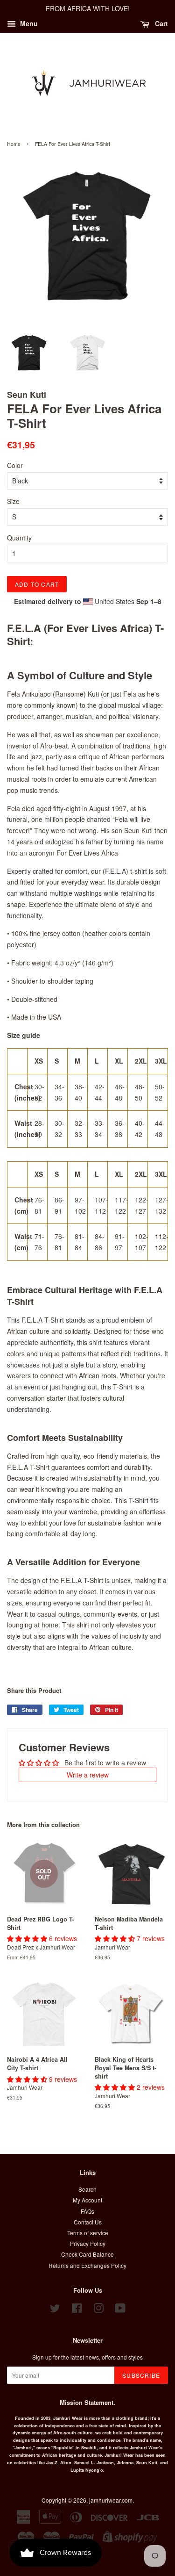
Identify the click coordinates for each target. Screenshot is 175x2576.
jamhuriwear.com (111, 2500)
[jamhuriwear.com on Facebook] (77, 2310)
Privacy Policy (88, 2243)
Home (14, 144)
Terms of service (88, 2233)
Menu (28, 23)
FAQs (87, 2211)
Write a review (88, 1775)
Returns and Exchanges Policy (87, 2265)
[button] (28, 1938)
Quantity (19, 538)
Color (15, 465)
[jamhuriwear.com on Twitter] (55, 2310)
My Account (87, 2200)
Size (13, 501)
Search (87, 2189)
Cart (161, 23)
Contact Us (88, 2222)
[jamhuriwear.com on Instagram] (98, 2310)
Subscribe (141, 2375)
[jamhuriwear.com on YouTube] (120, 2310)
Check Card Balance (87, 2254)
